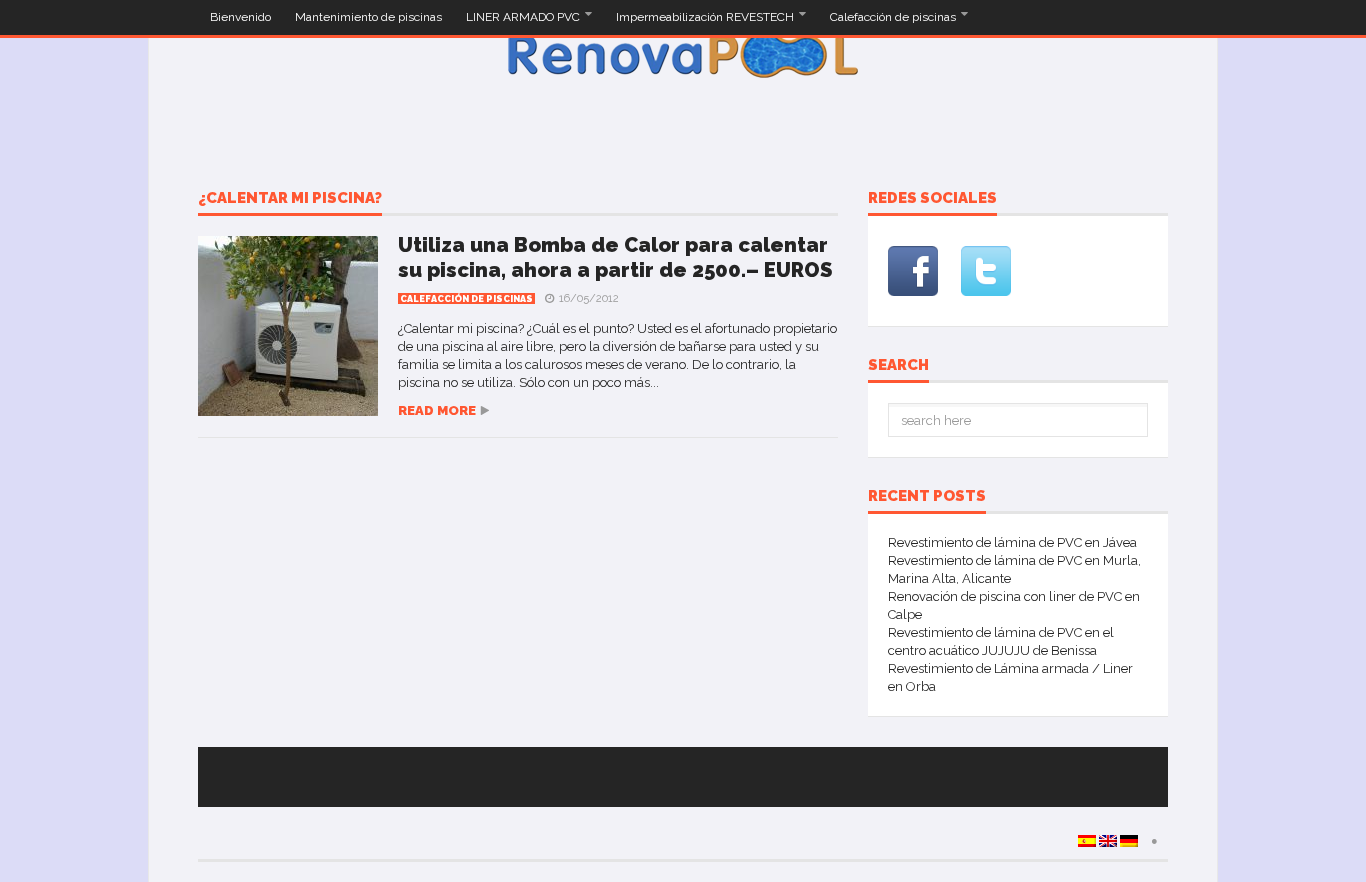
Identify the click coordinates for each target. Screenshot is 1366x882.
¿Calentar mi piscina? (290, 199)
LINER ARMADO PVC (524, 17)
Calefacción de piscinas (894, 17)
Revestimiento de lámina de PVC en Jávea (1012, 542)
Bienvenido (240, 17)
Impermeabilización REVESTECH (706, 17)
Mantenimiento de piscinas (368, 17)
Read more (437, 410)
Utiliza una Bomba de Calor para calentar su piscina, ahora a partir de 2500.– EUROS (615, 257)
